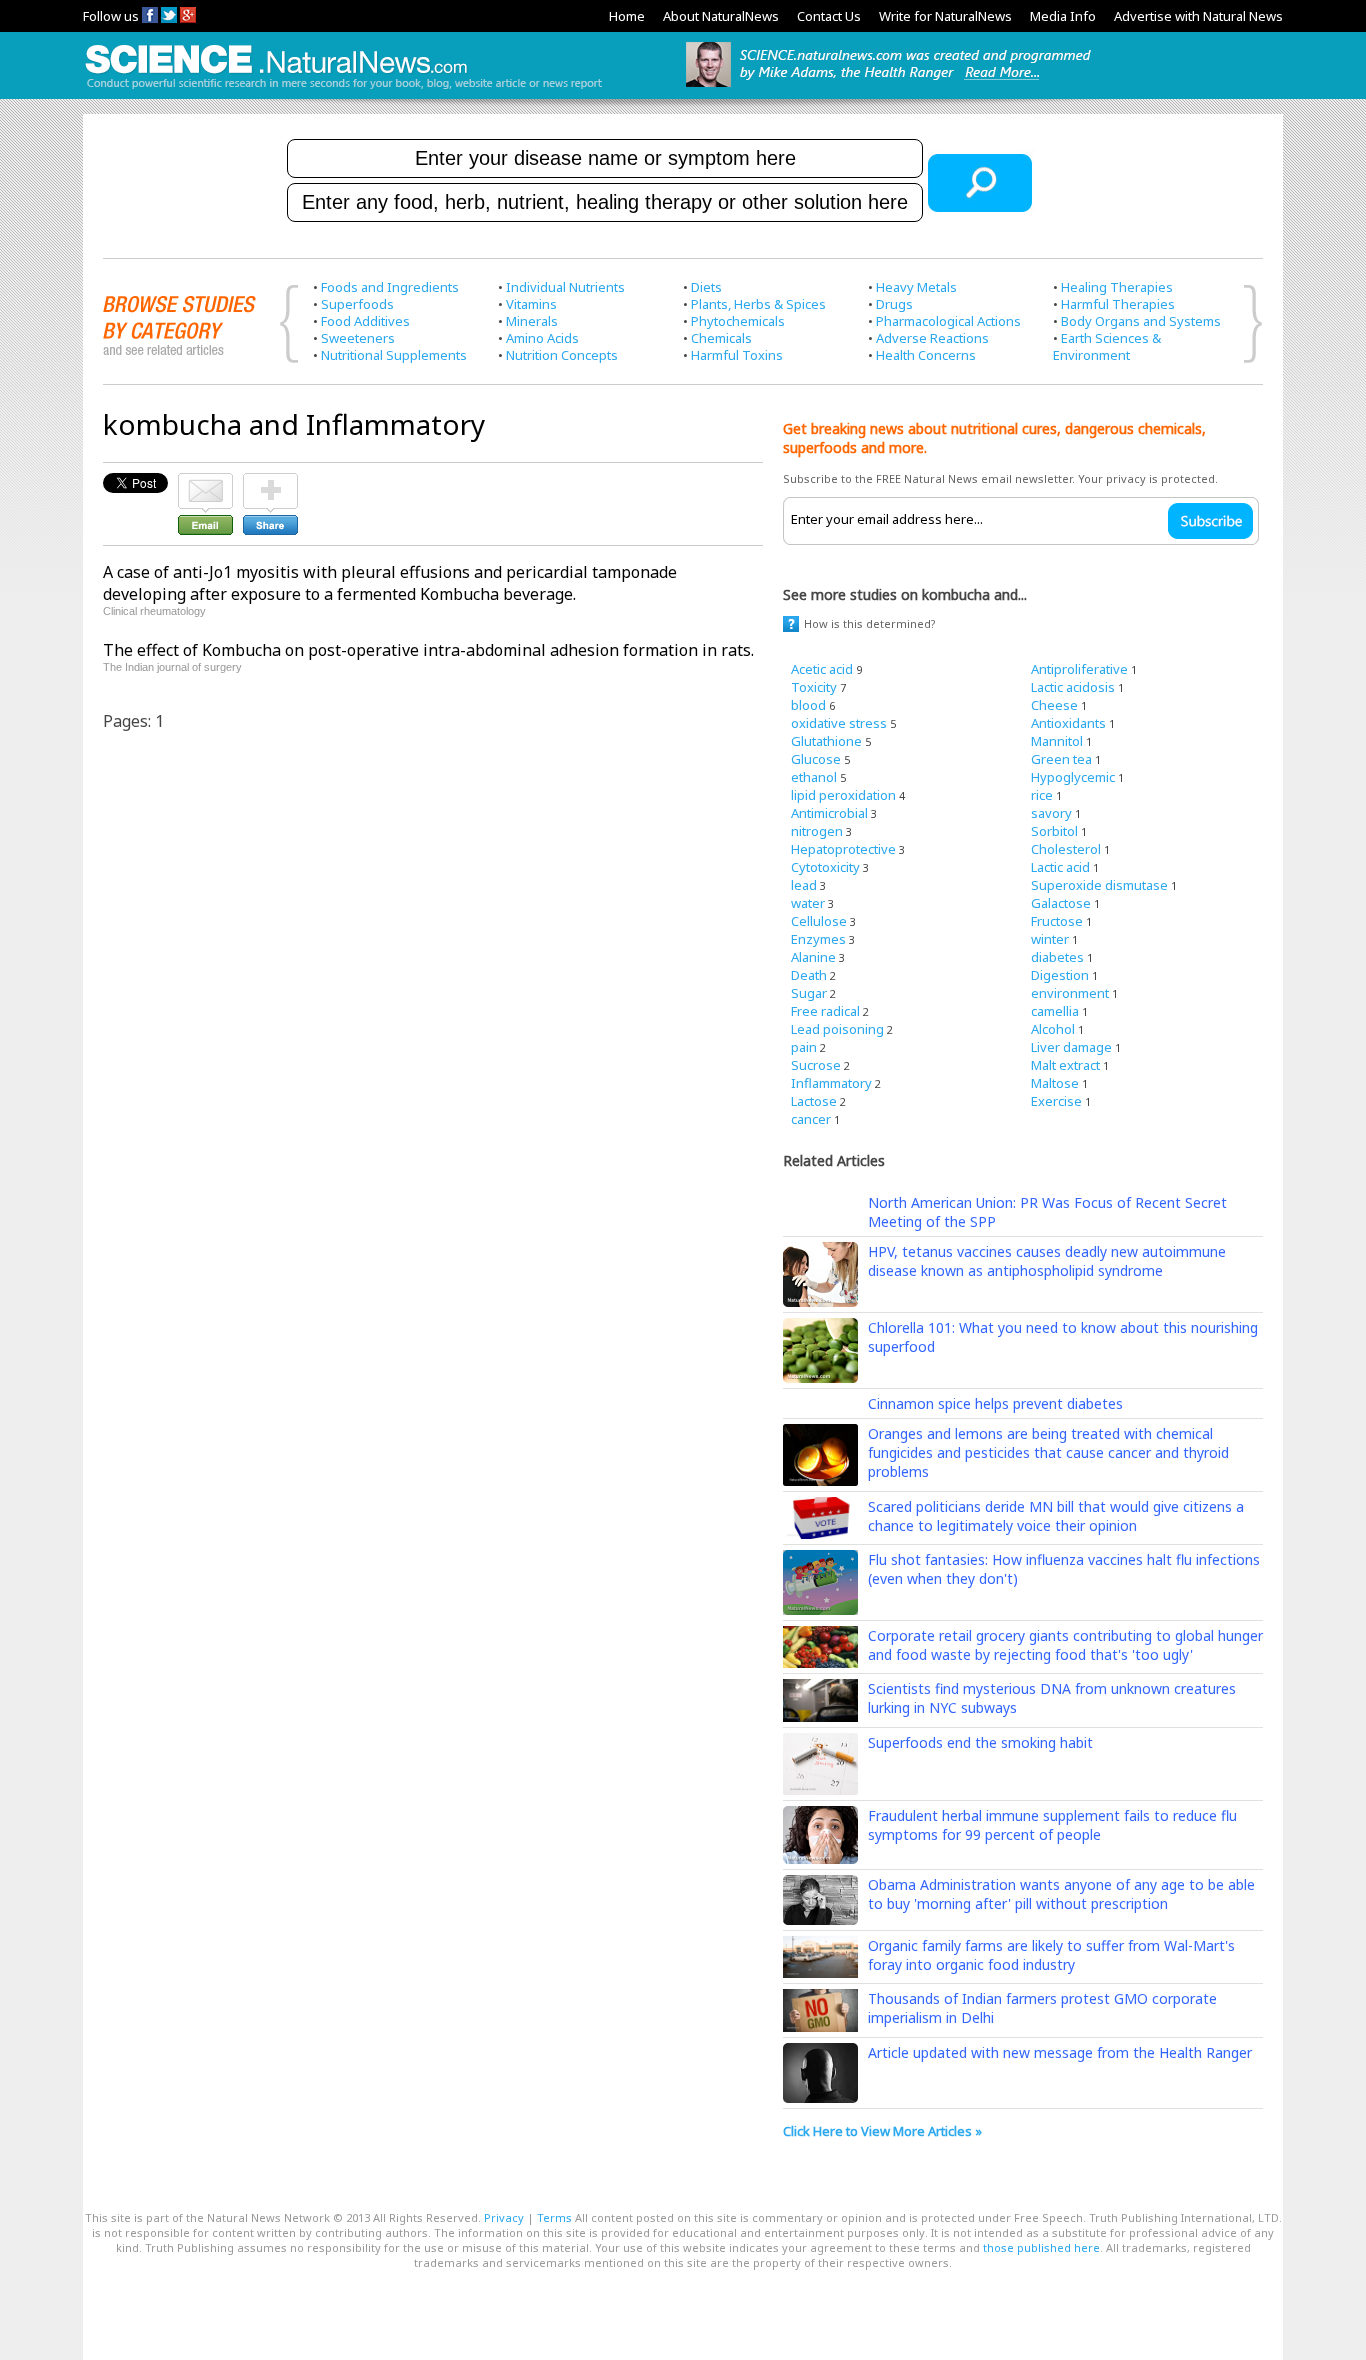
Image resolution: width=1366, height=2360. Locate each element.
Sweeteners (358, 338)
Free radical (825, 1011)
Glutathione (826, 741)
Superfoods (357, 304)
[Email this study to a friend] (205, 482)
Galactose (1061, 903)
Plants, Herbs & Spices (758, 304)
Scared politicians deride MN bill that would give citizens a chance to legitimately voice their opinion (1056, 1516)
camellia (1055, 1011)
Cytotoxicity (825, 867)
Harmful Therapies (1118, 304)
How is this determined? (870, 623)
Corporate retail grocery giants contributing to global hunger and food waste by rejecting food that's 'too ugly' (1065, 1645)
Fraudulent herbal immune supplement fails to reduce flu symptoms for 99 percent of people (1052, 1825)
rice (1042, 795)
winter (1050, 939)
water (808, 903)
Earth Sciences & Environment (1107, 346)
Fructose (1057, 921)
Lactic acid (1060, 867)
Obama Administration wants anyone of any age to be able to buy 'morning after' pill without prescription (1061, 1894)
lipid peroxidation (843, 795)
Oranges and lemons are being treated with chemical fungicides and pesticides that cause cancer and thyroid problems (1048, 1452)
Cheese (1054, 705)
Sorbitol (1054, 831)
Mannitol (1057, 741)
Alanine (813, 957)
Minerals (532, 321)
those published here (1041, 2247)
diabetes (1057, 957)
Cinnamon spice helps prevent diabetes (995, 1403)
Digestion (1060, 975)
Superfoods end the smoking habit (980, 1742)
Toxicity (814, 687)
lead (804, 885)
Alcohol (1053, 1029)
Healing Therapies (1117, 287)
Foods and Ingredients (390, 287)
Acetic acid (822, 669)
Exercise (1056, 1101)
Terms (554, 2217)
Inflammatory (831, 1083)
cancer (811, 1119)
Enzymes (818, 939)
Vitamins (531, 304)
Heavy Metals (916, 287)
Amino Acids (542, 338)
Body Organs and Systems (1141, 321)
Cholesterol (1066, 849)
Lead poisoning (837, 1029)
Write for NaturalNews (945, 16)
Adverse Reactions (932, 338)
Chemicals (721, 338)
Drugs (894, 304)
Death (809, 975)
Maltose (1055, 1083)
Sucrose (816, 1065)
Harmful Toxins (737, 355)
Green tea (1061, 759)
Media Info (1063, 16)
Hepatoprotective (843, 849)
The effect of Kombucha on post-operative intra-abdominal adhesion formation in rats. (428, 650)
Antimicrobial (829, 813)
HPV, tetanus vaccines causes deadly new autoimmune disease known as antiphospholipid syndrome (1047, 1261)
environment (1070, 993)
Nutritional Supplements (394, 355)
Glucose (816, 759)
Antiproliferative (1079, 669)
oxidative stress (839, 723)
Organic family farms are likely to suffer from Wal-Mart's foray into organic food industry (1051, 1955)
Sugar (809, 993)
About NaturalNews (721, 16)
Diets (706, 287)
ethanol (814, 777)
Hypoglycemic (1073, 777)
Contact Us (829, 16)
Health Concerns (926, 355)
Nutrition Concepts (562, 355)
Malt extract (1065, 1065)
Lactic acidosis (1073, 687)
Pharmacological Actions (948, 321)
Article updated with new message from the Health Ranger (1060, 2052)
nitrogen (817, 831)
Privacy (504, 2217)
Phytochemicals (738, 321)
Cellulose (819, 921)
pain (804, 1047)
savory (1051, 813)
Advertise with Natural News (1198, 16)
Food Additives (365, 321)
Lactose (814, 1101)
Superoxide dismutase (1099, 885)
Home (627, 16)
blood (808, 705)
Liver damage (1071, 1047)
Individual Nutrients (565, 287)
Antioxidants (1068, 723)
